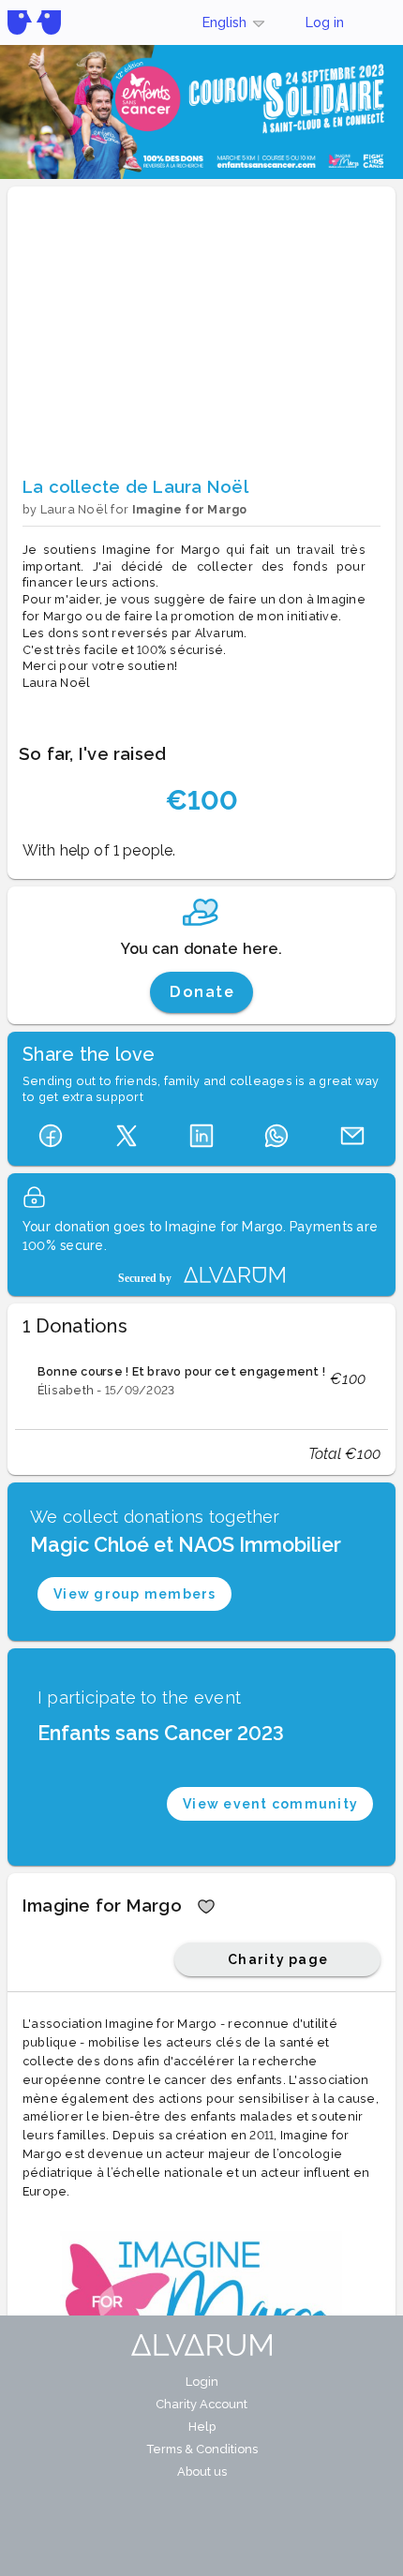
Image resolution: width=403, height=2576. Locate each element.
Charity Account (201, 2404)
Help (202, 2427)
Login (202, 2382)
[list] (201, 1379)
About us (202, 2472)
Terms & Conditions (202, 2449)
